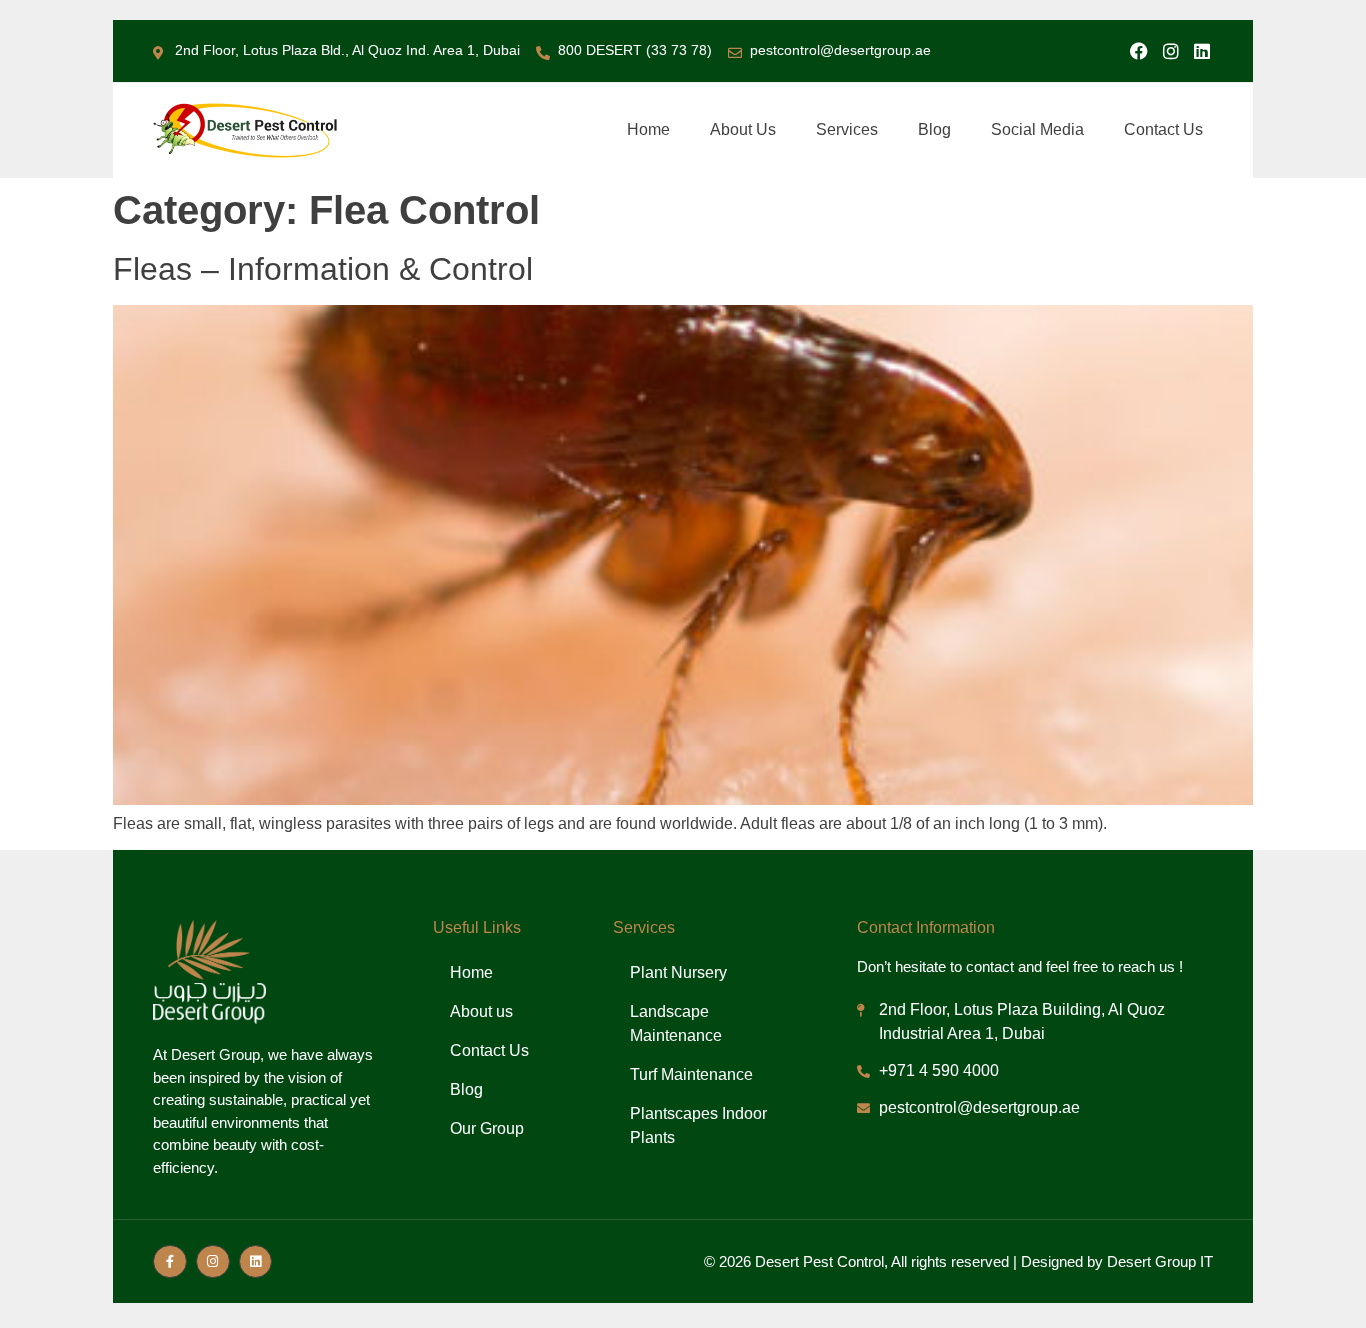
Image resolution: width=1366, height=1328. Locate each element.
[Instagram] (1171, 51)
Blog (934, 129)
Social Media (1037, 129)
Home (648, 129)
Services (847, 129)
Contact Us (1163, 129)
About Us (743, 129)
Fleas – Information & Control (323, 269)
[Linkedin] (1202, 51)
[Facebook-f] (170, 1262)
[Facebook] (1139, 51)
